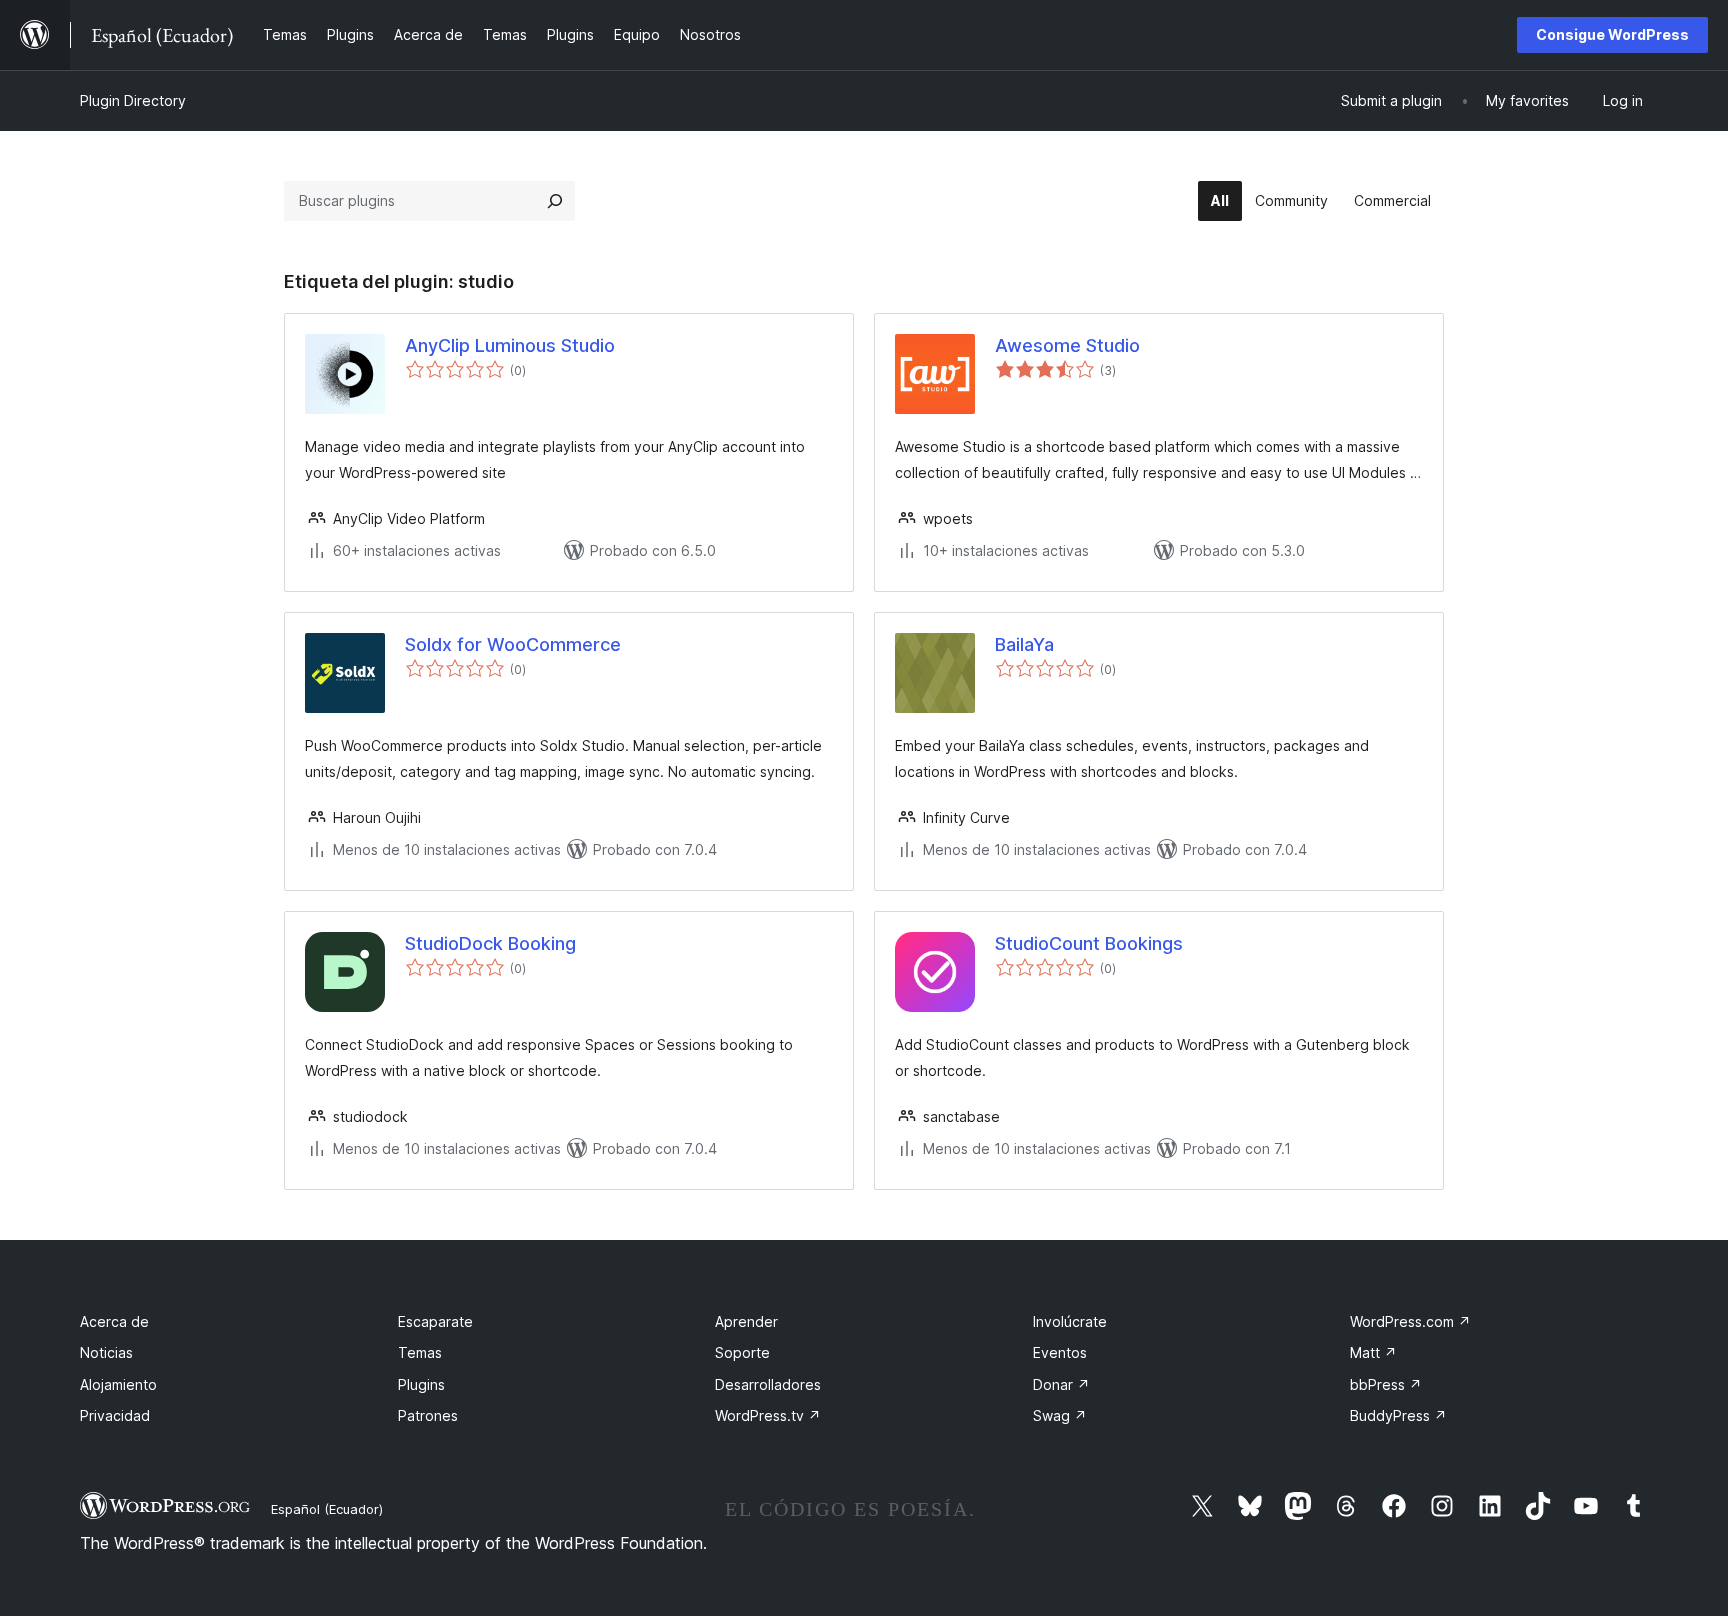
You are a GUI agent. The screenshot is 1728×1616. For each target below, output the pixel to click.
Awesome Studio (1067, 345)
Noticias (106, 1352)
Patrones (428, 1415)
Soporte (742, 1352)
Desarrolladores (768, 1384)
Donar (1061, 1384)
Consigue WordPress (1612, 34)
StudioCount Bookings (1089, 943)
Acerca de (114, 1321)
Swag (1060, 1415)
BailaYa (1024, 644)
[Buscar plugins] (555, 201)
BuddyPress (1398, 1415)
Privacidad (115, 1415)
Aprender (746, 1321)
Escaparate (435, 1321)
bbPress (1386, 1384)
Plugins (421, 1384)
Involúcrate (1070, 1321)
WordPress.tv (768, 1415)
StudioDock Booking (490, 943)
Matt (1373, 1352)
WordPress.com (1410, 1321)
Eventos (1060, 1352)
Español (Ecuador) (327, 1509)
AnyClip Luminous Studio (510, 345)
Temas (420, 1352)
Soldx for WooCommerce (513, 644)
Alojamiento (118, 1384)
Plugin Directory (133, 100)
